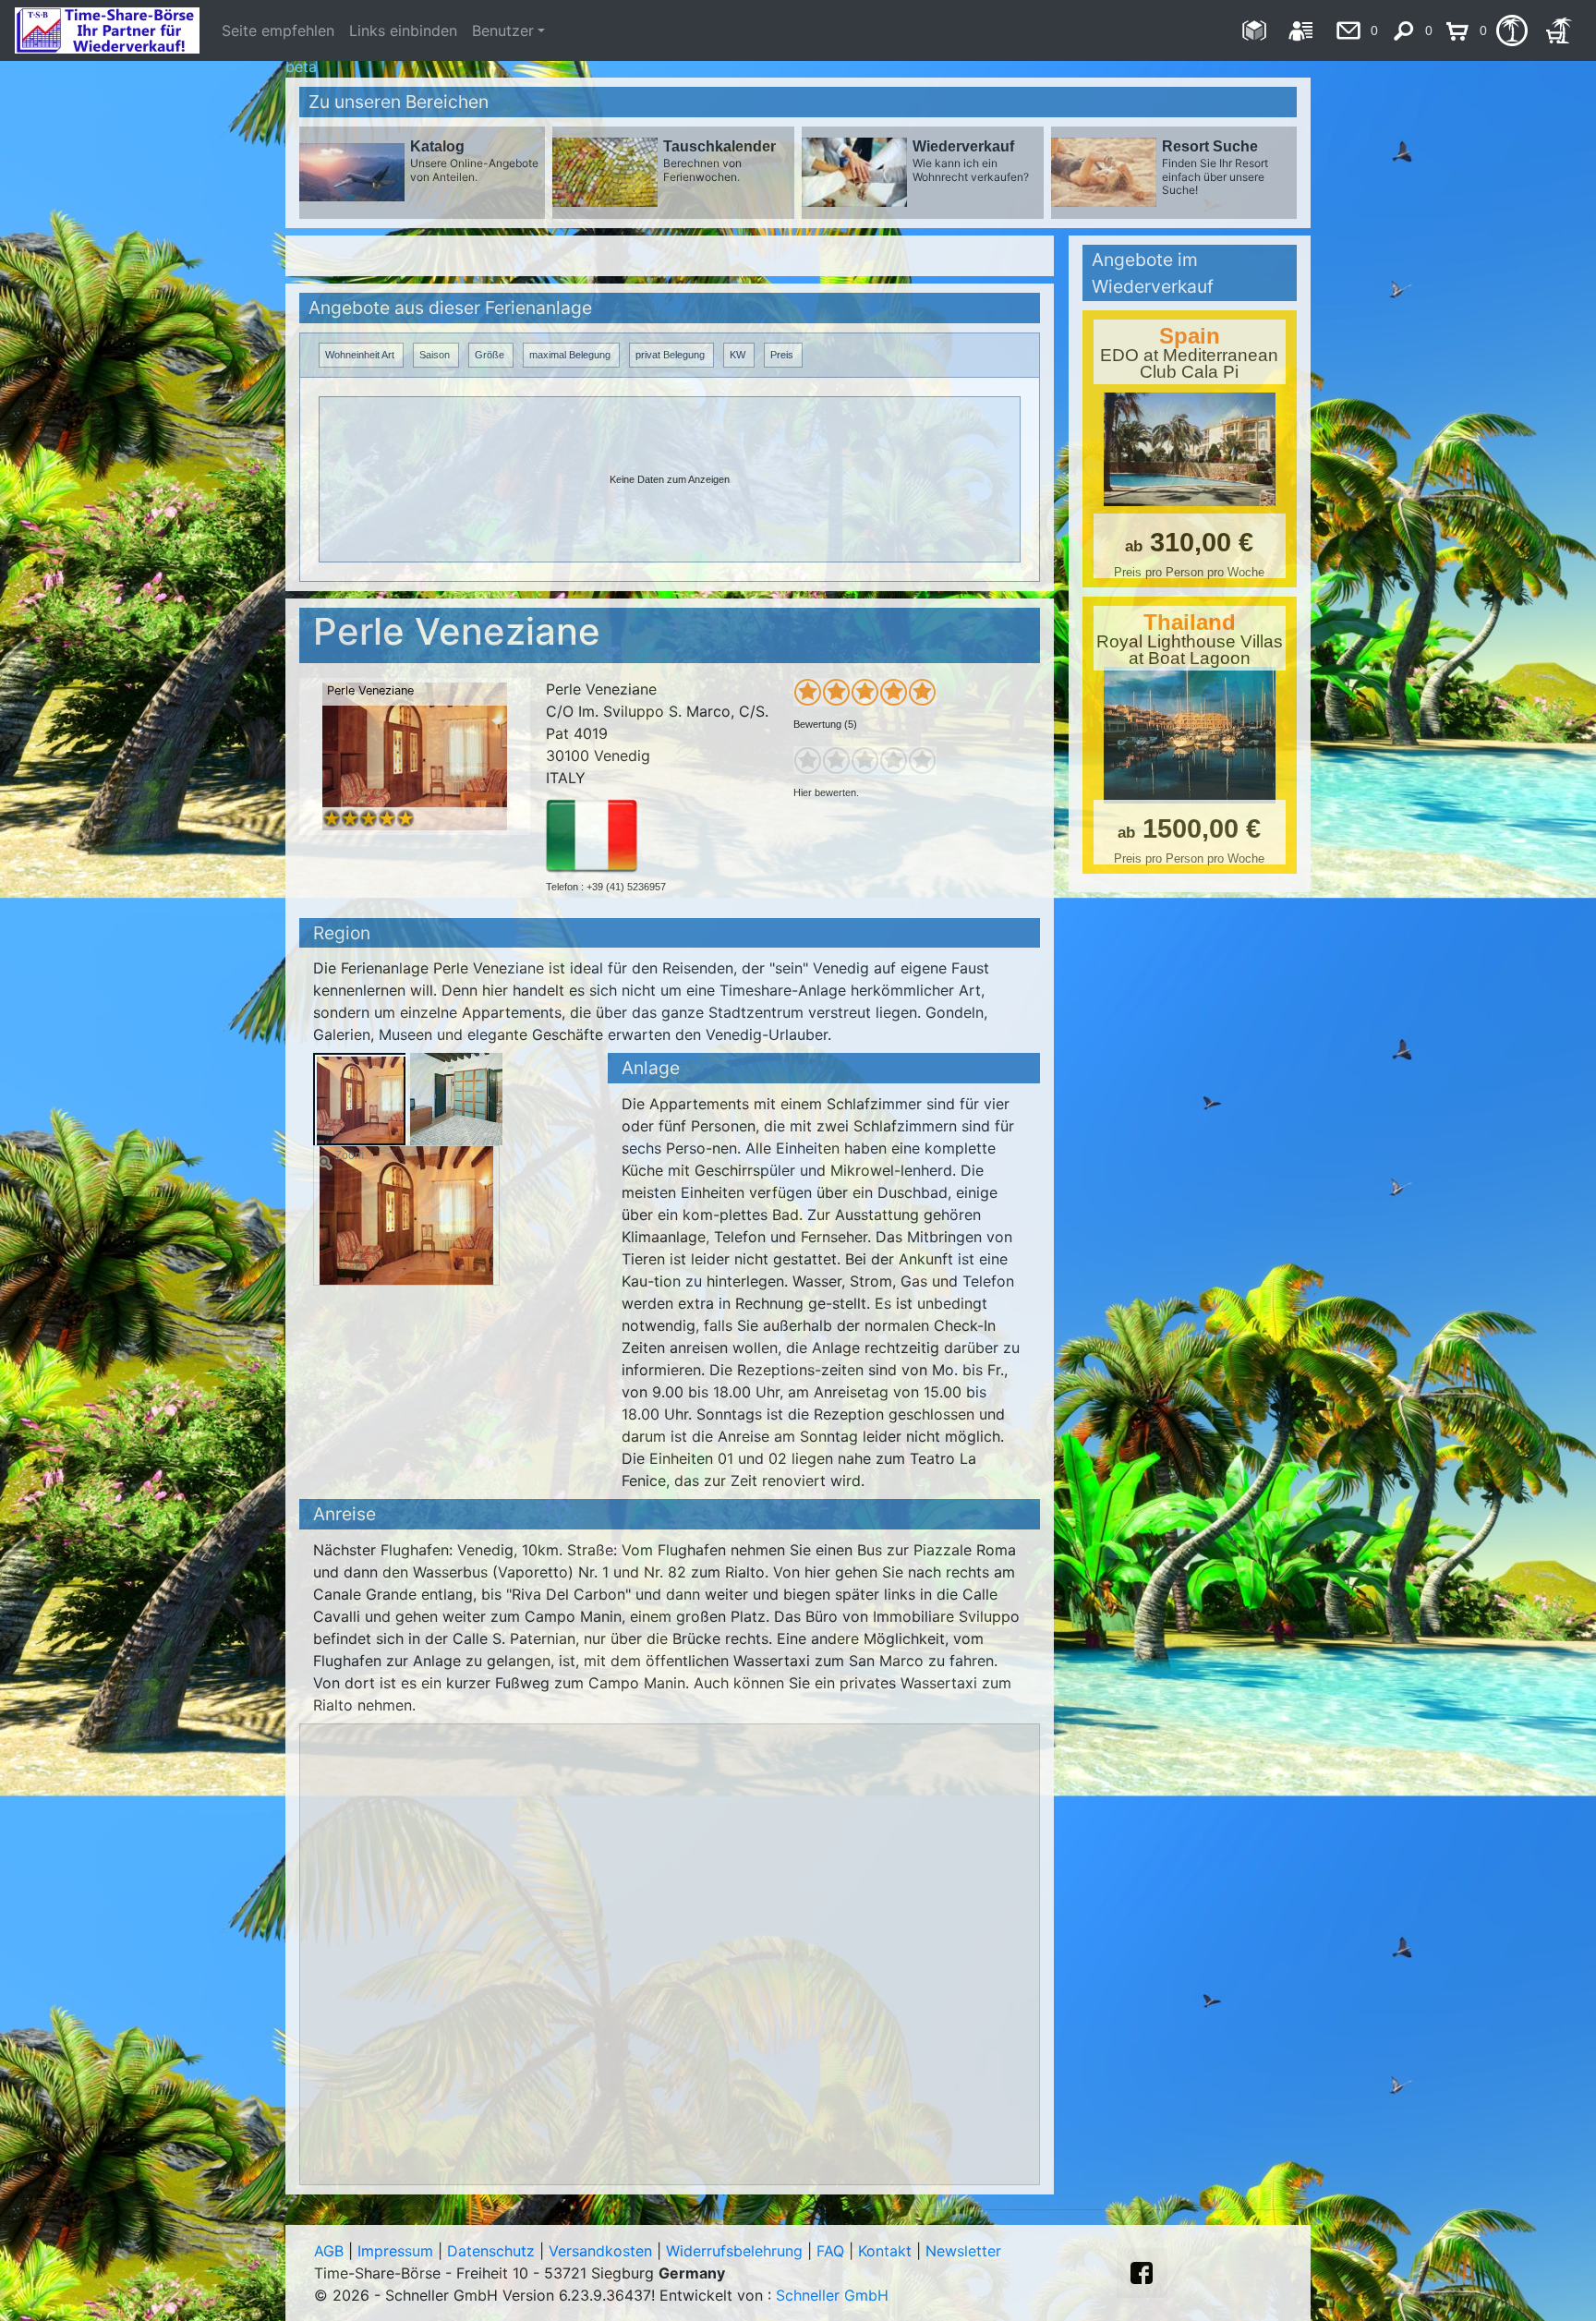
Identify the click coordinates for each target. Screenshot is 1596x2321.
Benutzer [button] (503, 30)
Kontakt (885, 2251)
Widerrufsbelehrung (734, 2251)
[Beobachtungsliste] (1511, 30)
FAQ (830, 2251)
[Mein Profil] (1301, 30)
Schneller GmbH (832, 2295)
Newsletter (963, 2251)
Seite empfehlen (278, 30)
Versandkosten (600, 2251)
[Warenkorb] (1559, 30)
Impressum (395, 2251)
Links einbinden (403, 30)
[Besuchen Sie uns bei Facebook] (1142, 2273)
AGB (329, 2251)
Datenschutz (491, 2251)
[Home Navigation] (1254, 30)
